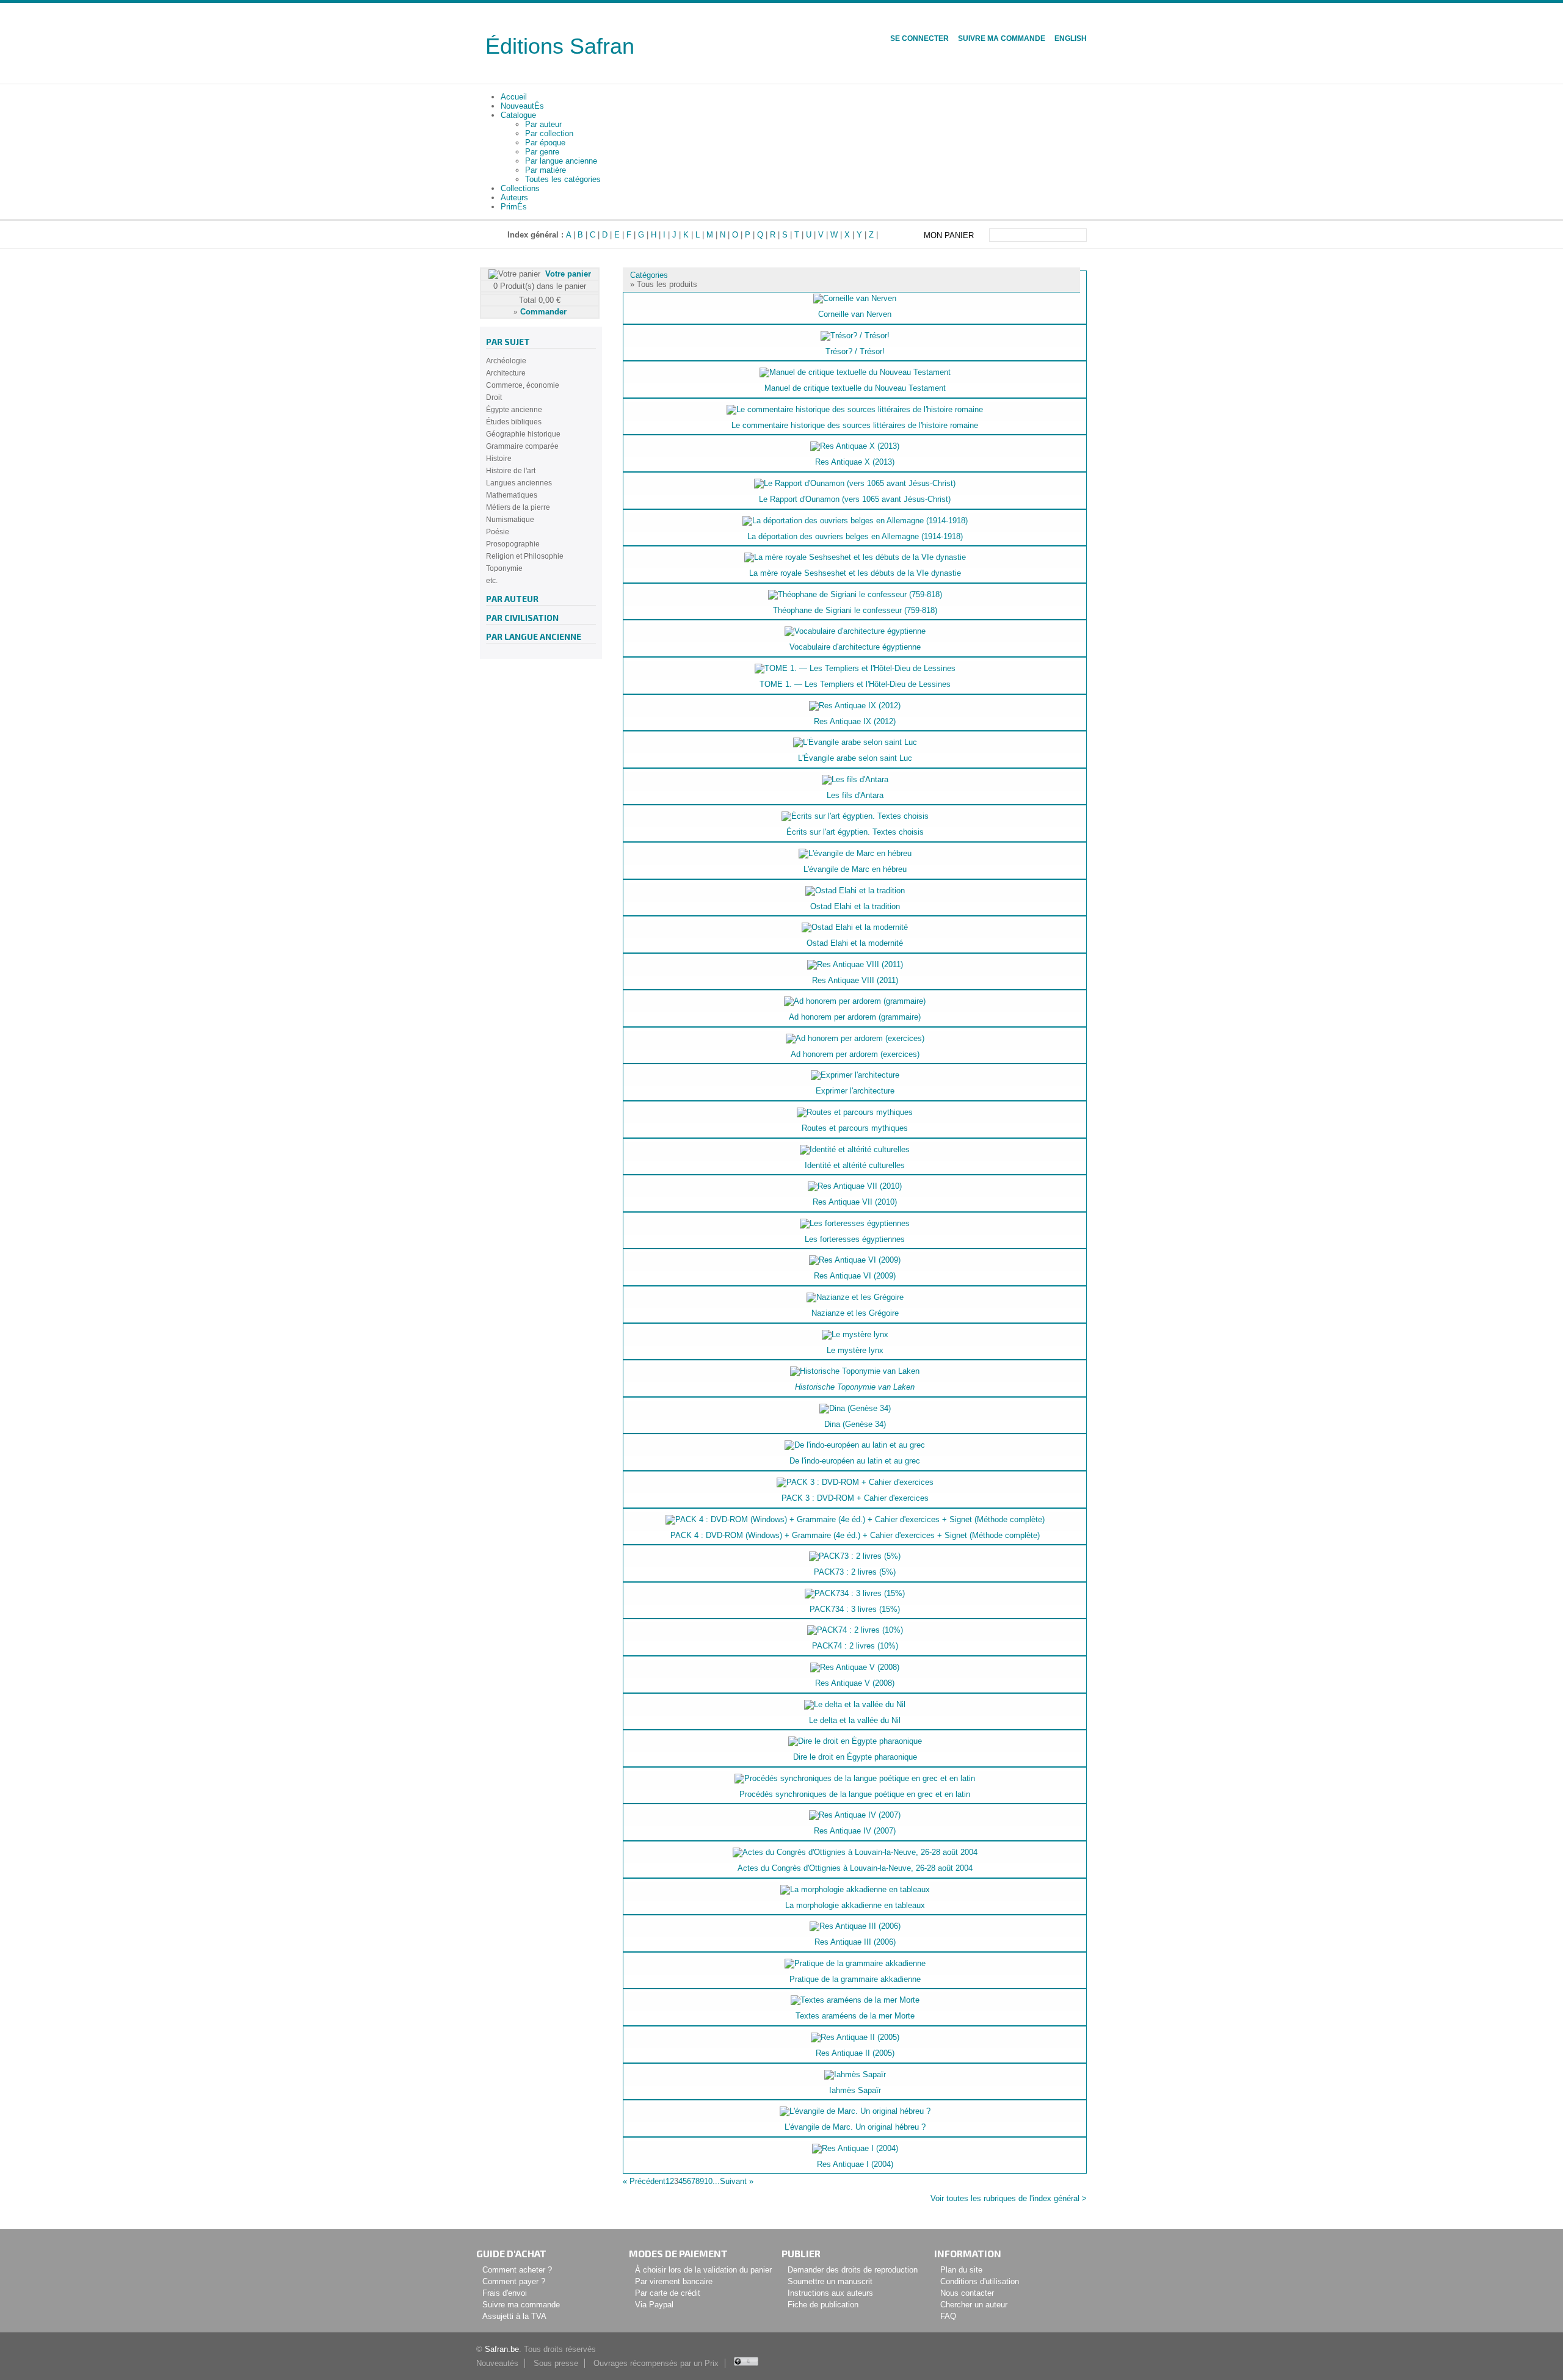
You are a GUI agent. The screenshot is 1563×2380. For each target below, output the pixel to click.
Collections (520, 188)
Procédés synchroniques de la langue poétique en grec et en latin (855, 1794)
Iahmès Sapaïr (855, 2090)
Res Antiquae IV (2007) (855, 1831)
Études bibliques (514, 422)
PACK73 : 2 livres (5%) (855, 1572)
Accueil (514, 97)
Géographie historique (523, 434)
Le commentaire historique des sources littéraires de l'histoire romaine (855, 425)
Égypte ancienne (514, 410)
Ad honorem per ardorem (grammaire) (855, 1017)
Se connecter (919, 38)
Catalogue (518, 115)
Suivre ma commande (1002, 38)
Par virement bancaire (674, 2281)
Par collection (549, 133)
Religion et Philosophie (525, 556)
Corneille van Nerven (855, 314)
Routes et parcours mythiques (855, 1128)
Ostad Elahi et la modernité (855, 943)
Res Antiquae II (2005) (855, 2053)
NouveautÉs (522, 106)
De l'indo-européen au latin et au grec (855, 1461)
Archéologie (506, 361)
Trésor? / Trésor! (855, 351)
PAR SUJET (508, 342)
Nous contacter (967, 2293)
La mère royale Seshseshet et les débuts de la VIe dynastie (855, 573)
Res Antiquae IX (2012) (855, 721)
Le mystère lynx (855, 1350)
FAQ (948, 2316)
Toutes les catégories (563, 179)
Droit (494, 397)
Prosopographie (513, 544)
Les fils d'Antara (855, 795)
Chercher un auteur (974, 2305)
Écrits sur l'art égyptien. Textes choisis (855, 832)
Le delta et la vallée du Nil (855, 1720)
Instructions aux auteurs (830, 2293)
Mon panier (949, 235)
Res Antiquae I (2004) (855, 2164)
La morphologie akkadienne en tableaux (855, 1905)
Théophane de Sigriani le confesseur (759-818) (855, 610)
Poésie (498, 532)
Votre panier (568, 274)
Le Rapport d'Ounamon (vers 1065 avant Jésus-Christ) (855, 499)
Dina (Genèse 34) (855, 1424)
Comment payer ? (514, 2281)
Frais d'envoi (505, 2293)
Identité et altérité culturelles (855, 1165)
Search (1079, 235)
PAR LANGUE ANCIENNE (534, 637)
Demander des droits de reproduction (853, 2270)
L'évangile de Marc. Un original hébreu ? (855, 2127)
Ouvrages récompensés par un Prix (656, 2363)
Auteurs (514, 198)
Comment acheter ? (517, 2270)
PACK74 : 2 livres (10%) (855, 1646)
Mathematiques (512, 495)
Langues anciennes (519, 483)
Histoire (499, 459)
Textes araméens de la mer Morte (855, 2016)
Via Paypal (654, 2305)
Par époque (545, 143)
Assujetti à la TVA (514, 2316)
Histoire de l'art (511, 471)
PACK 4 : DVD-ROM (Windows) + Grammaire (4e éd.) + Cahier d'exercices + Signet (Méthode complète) (855, 1535)
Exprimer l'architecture (855, 1091)
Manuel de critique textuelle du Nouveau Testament (855, 388)
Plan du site (961, 2270)
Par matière (546, 170)
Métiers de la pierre (518, 507)
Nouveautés (497, 2363)
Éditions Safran (560, 46)
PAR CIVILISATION (522, 618)
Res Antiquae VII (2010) (855, 1202)
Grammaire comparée (522, 446)
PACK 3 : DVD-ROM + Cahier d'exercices (855, 1498)
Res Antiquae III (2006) (855, 1942)
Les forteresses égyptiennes (855, 1239)
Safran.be (502, 2349)
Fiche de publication (823, 2305)
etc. (492, 581)
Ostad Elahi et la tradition (855, 906)
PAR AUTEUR (512, 599)
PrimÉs (514, 207)
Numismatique (510, 520)
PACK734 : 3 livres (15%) (855, 1609)
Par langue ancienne (561, 161)
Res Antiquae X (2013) (855, 462)
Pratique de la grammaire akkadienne (855, 1979)
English (1071, 38)
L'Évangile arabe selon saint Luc (855, 758)
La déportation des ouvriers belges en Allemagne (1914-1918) (855, 536)
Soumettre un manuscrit (830, 2281)
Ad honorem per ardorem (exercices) (855, 1054)
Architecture (506, 373)
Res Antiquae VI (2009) (855, 1276)
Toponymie (504, 568)
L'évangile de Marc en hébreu (855, 869)
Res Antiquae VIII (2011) (855, 980)
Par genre (542, 152)
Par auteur (543, 124)
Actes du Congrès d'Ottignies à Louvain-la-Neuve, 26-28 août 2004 (855, 1868)
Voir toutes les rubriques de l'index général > (1009, 2198)
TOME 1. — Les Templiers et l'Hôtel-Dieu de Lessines (855, 684)
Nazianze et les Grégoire (855, 1313)
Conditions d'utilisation (980, 2281)
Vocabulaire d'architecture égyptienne (855, 647)
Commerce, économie (523, 385)
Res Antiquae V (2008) (855, 1683)
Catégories (649, 275)
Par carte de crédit (668, 2293)
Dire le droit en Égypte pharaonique (855, 1757)
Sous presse (556, 2363)
